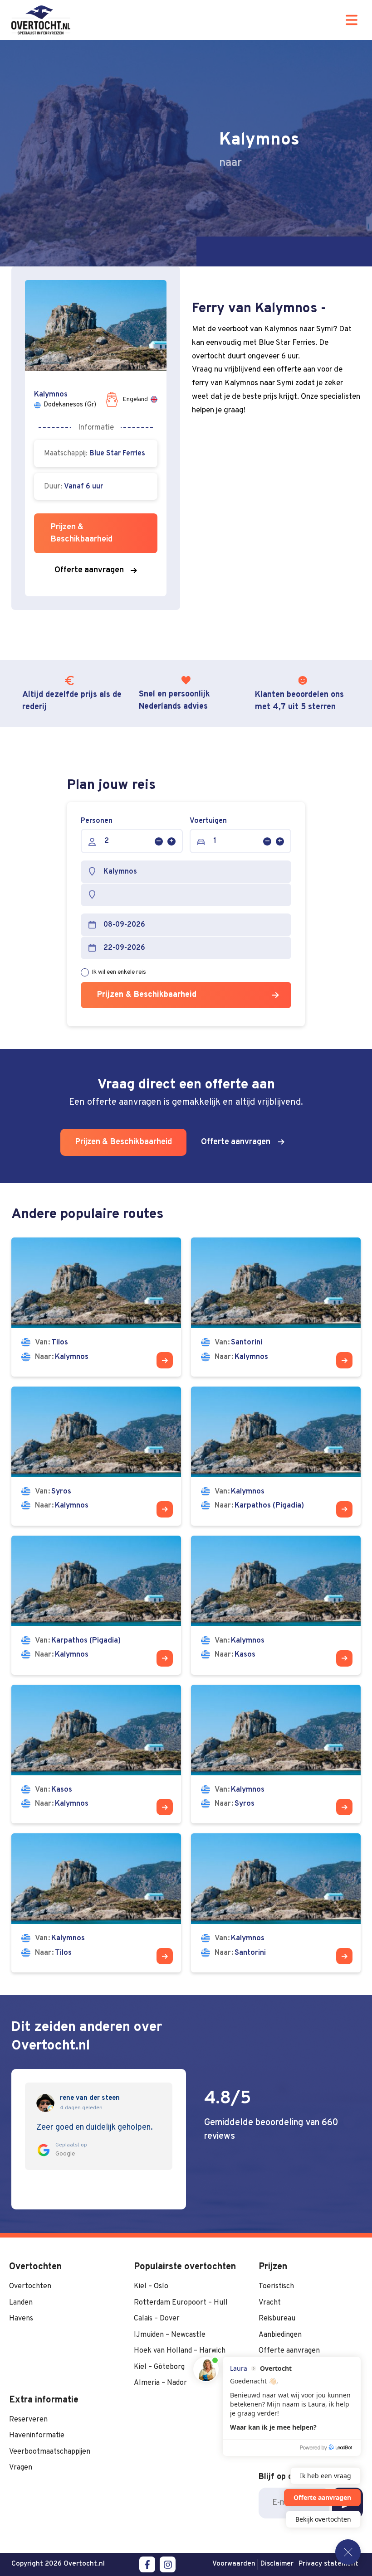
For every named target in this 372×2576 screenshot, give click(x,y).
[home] (41, 20)
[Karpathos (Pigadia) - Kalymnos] (96, 1605)
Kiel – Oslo (151, 2286)
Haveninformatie (37, 2436)
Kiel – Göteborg (159, 2367)
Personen (97, 821)
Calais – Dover (157, 2319)
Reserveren (28, 2420)
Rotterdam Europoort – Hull (181, 2303)
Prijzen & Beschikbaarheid (147, 995)
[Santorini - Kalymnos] (276, 1307)
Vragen (21, 2468)
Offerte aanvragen (289, 2351)
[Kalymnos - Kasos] (276, 1605)
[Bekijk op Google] (45, 2103)
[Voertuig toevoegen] (280, 841)
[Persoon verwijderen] (159, 841)
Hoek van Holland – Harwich (180, 2351)
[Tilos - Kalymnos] (96, 1307)
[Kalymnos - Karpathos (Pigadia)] (276, 1456)
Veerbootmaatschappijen (50, 2452)
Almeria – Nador (160, 2383)
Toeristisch (276, 2286)
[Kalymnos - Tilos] (96, 1903)
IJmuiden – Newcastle (170, 2335)
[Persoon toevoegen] (171, 841)
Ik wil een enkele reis (119, 972)
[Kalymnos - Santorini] (276, 1903)
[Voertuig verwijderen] (267, 841)
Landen (21, 2303)
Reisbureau (277, 2319)
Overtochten (30, 2286)
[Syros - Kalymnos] (96, 1456)
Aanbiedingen (280, 2335)
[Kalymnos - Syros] (276, 1754)
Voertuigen (208, 821)
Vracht (270, 2303)
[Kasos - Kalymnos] (96, 1754)
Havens (21, 2319)
